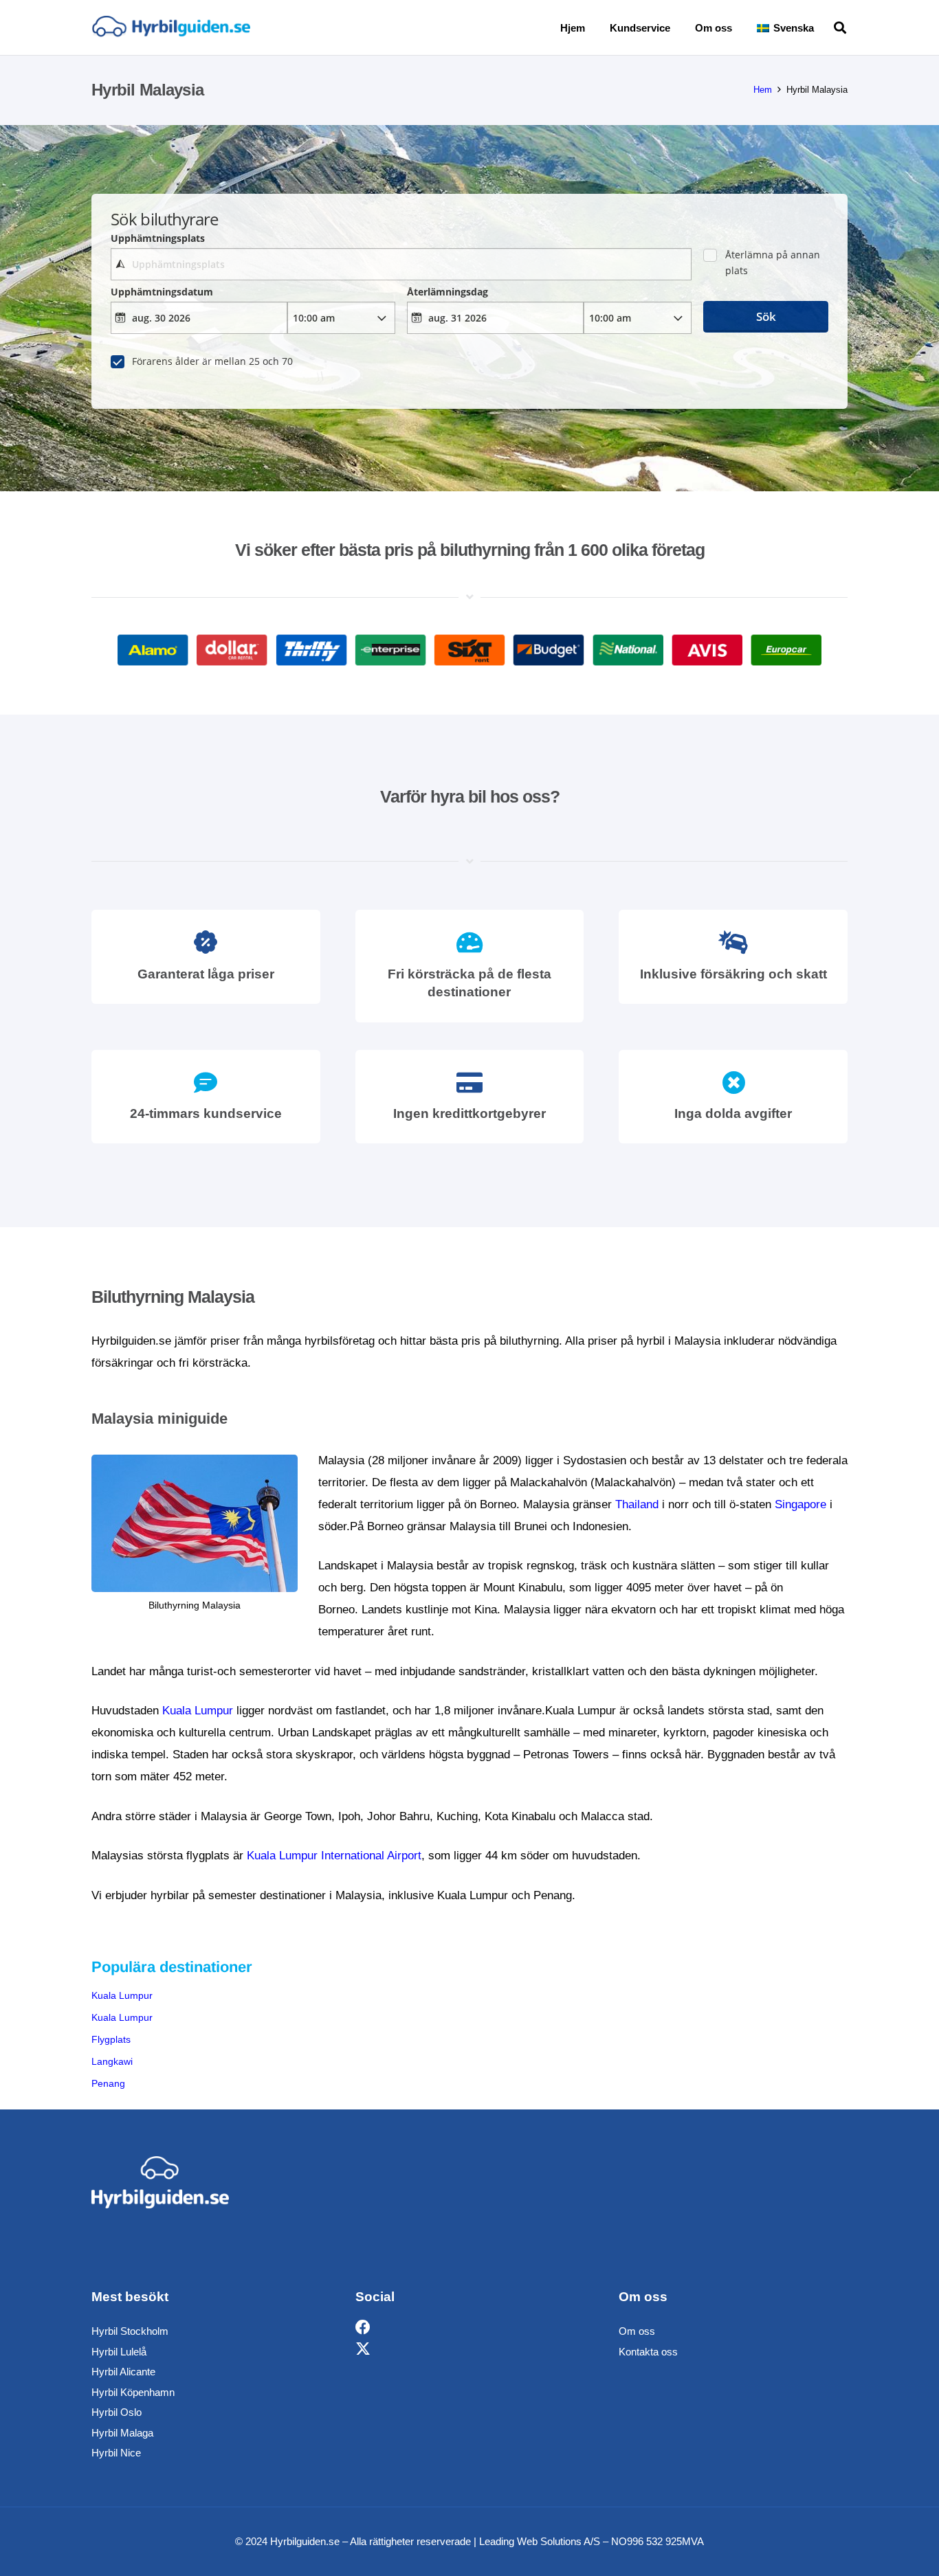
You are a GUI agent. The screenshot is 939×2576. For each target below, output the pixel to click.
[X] (363, 2350)
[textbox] (401, 264)
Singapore (800, 1504)
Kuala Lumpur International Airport (334, 1856)
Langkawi (112, 2061)
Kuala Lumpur (198, 1711)
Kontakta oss (648, 2352)
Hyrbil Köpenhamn (133, 2392)
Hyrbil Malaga (122, 2433)
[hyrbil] (171, 28)
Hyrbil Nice (116, 2453)
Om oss (637, 2331)
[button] (824, 27)
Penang (108, 2083)
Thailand (637, 1504)
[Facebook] (363, 2328)
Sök (766, 316)
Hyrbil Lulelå (119, 2352)
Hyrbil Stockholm (130, 2331)
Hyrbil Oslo (117, 2412)
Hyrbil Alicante (123, 2372)
